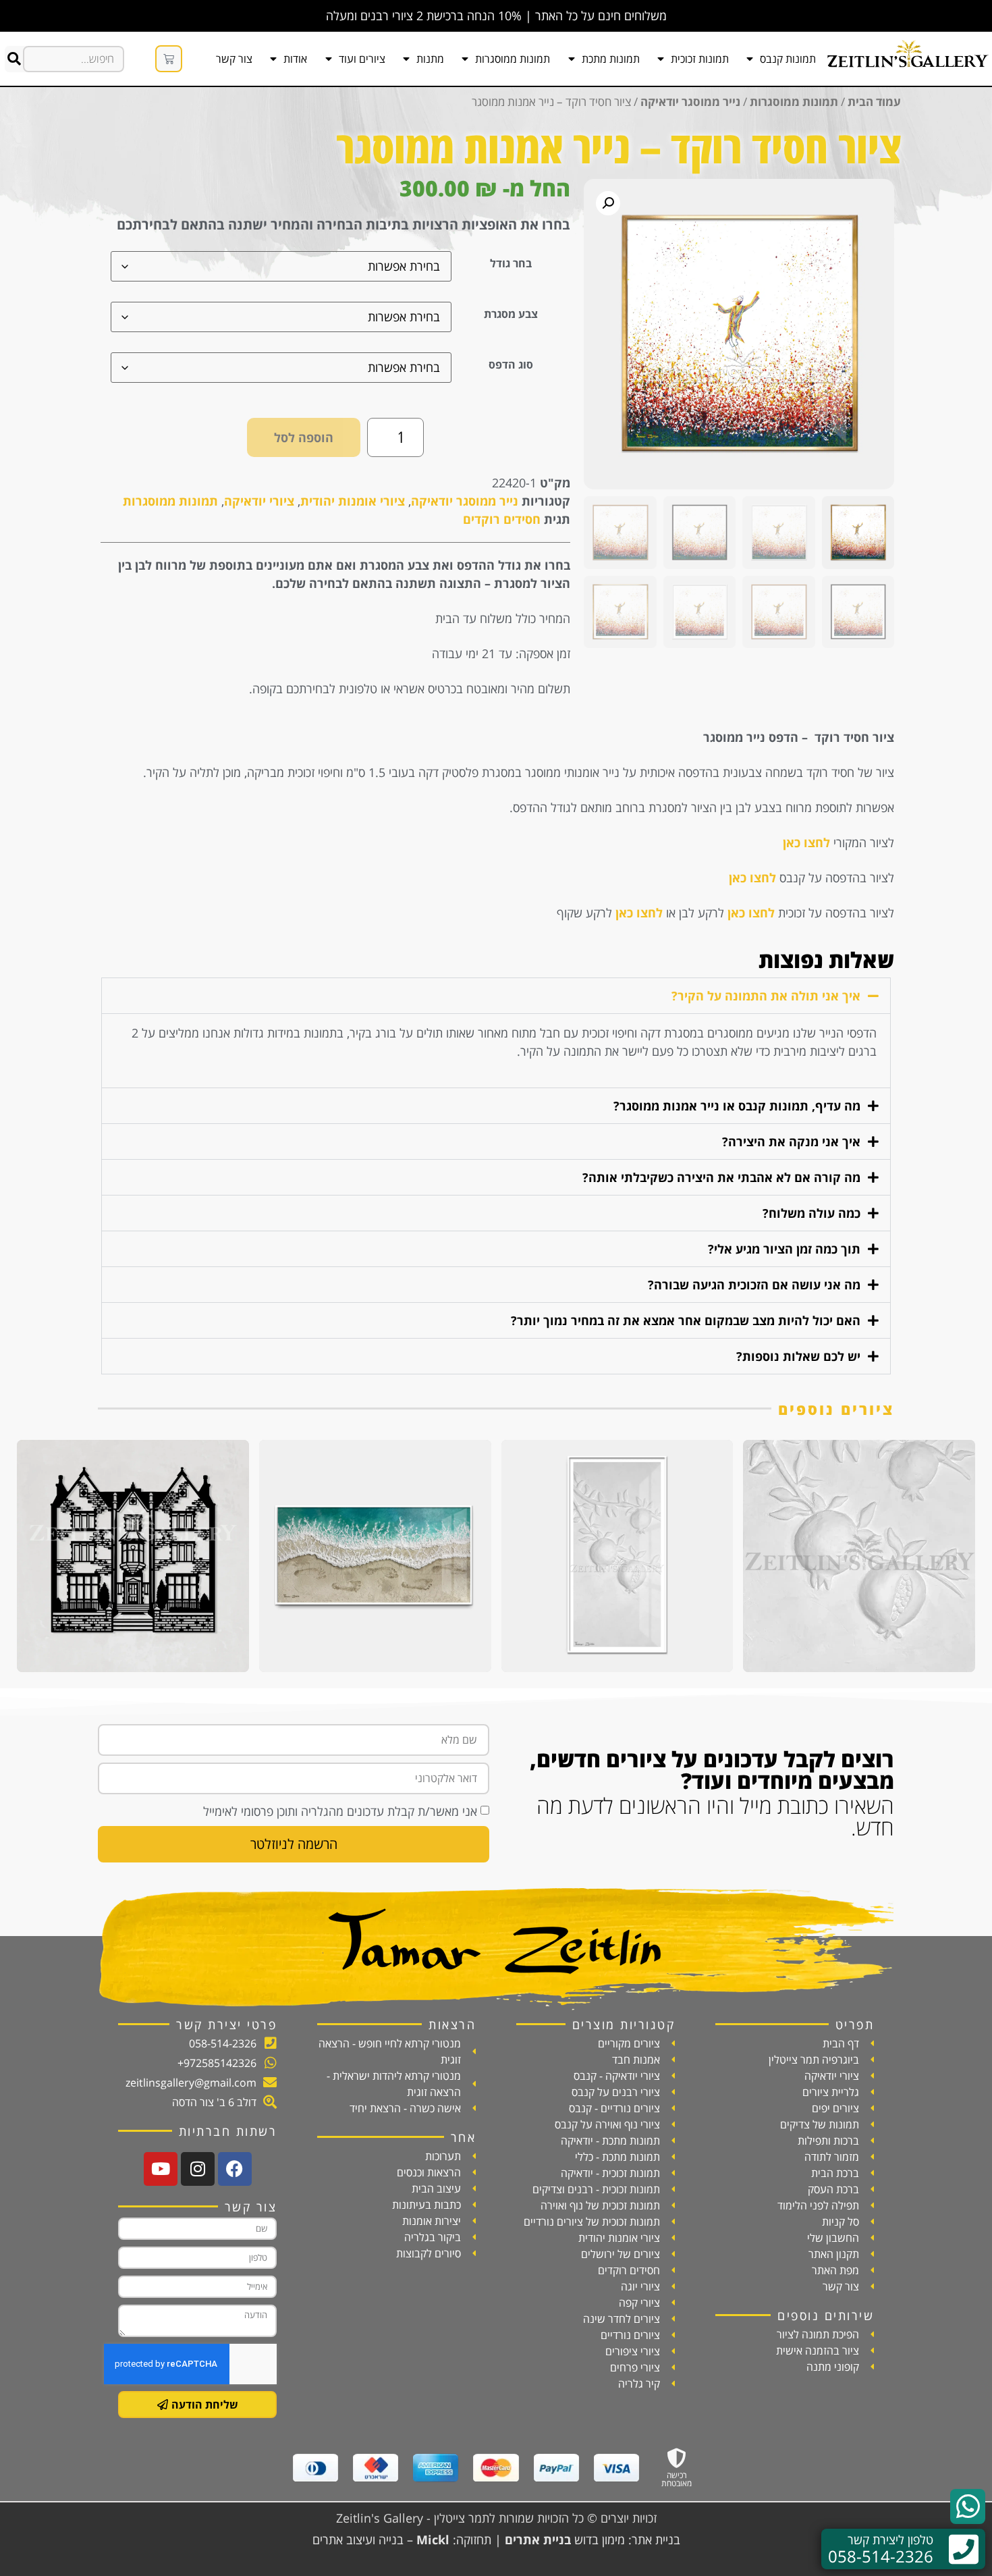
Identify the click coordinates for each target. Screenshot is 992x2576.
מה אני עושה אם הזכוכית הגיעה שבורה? (754, 1285)
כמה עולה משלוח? (811, 1213)
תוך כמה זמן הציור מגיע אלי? (784, 1249)
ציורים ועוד (362, 59)
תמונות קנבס (788, 59)
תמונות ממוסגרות (513, 59)
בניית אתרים (538, 2540)
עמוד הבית (874, 102)
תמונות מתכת (611, 59)
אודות (295, 59)
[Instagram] (198, 2169)
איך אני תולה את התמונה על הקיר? (766, 996)
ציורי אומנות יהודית (353, 501)
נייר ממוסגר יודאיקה (690, 102)
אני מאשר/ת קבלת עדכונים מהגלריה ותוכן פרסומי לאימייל (340, 1811)
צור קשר (234, 59)
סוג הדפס (511, 365)
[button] (608, 203)
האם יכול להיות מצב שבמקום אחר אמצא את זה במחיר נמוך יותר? (686, 1320)
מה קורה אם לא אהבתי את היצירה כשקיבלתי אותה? (721, 1177)
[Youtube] (161, 2169)
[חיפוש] (14, 59)
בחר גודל (511, 263)
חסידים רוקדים (502, 519)
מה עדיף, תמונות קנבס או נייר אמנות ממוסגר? (737, 1106)
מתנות (430, 59)
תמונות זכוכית (700, 59)
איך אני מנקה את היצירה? (791, 1142)
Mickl (433, 2540)
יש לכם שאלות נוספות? (798, 1356)
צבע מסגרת (511, 314)
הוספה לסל (304, 437)
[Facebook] (235, 2169)
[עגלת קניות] (169, 59)
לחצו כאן (806, 842)
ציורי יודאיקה (259, 501)
